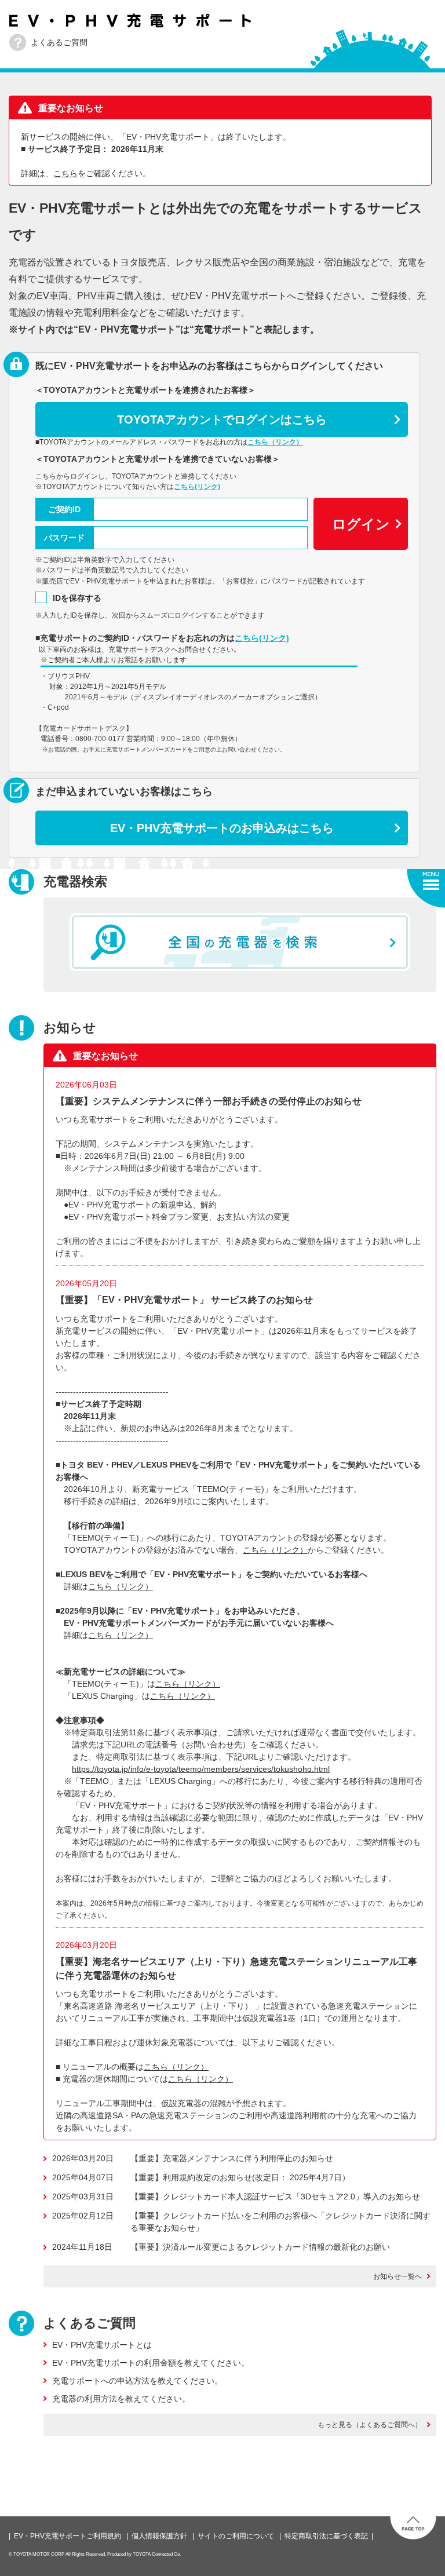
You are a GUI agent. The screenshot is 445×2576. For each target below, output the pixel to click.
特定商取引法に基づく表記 (326, 2536)
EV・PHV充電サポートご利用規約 (68, 2536)
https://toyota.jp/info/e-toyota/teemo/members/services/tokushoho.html (201, 1769)
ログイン (361, 524)
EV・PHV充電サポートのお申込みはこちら (222, 828)
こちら (65, 173)
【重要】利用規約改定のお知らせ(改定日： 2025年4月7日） (240, 2177)
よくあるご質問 (59, 42)
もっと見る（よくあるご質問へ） (370, 2425)
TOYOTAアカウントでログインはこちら (222, 419)
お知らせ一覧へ (397, 2276)
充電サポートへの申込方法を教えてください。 (137, 2381)
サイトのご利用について (236, 2536)
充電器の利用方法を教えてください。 (121, 2399)
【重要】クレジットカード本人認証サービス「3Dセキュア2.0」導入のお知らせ (275, 2196)
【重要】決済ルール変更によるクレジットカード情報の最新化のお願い (260, 2247)
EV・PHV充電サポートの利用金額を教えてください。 (151, 2363)
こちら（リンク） (275, 442)
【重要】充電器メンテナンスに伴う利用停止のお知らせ (232, 2158)
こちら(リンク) (197, 487)
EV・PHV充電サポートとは (102, 2345)
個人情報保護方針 (159, 2536)
